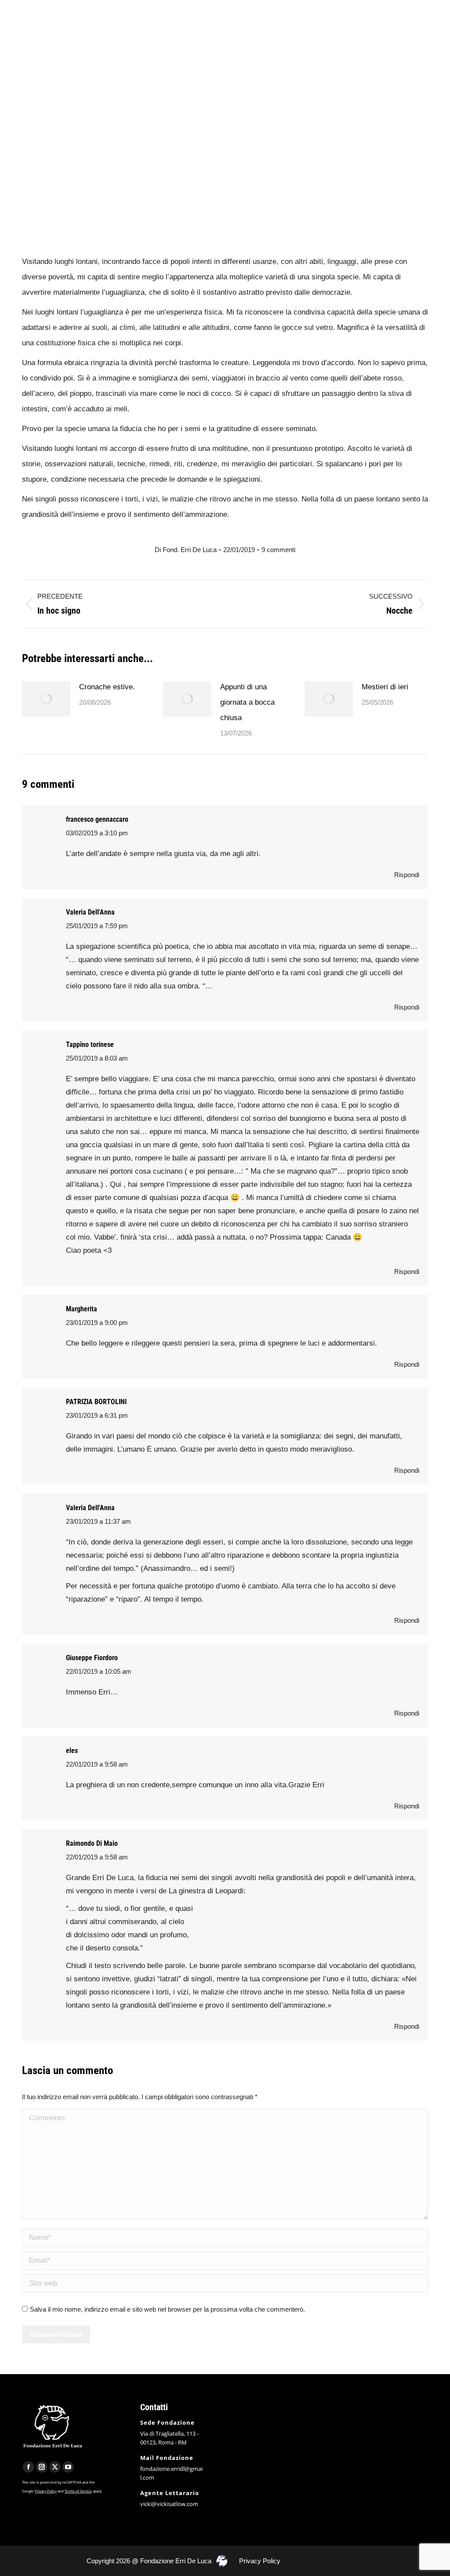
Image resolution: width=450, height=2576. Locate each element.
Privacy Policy (46, 2491)
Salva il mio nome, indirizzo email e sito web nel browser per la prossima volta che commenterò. (167, 2309)
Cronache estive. (107, 687)
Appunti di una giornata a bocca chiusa (247, 702)
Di (186, 550)
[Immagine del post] (46, 699)
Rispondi (407, 875)
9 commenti (278, 550)
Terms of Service (78, 2491)
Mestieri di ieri (385, 687)
